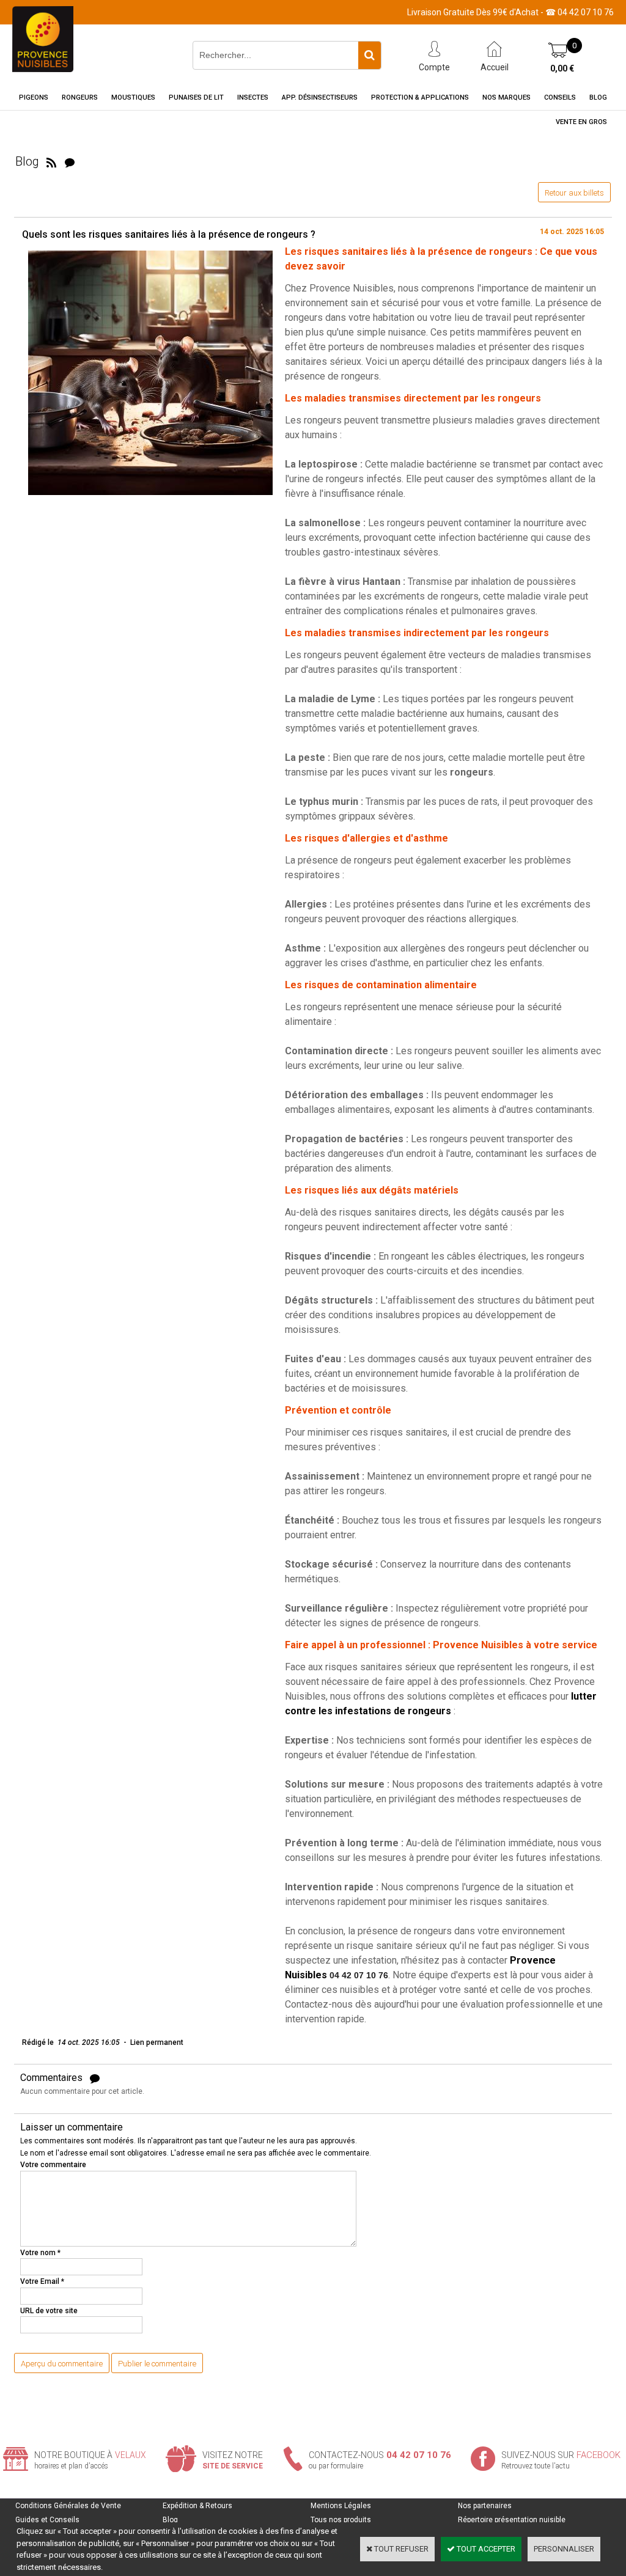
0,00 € (562, 68)
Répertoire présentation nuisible (512, 2520)
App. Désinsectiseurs (320, 97)
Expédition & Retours (197, 2506)
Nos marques (506, 97)
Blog (598, 97)
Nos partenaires (485, 2506)
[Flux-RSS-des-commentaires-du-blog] (70, 161)
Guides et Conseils (47, 2520)
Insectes (253, 97)
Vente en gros (581, 122)
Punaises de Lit (196, 97)
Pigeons (34, 97)
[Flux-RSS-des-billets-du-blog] (51, 161)
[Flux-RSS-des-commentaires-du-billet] (95, 2078)
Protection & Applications (420, 97)
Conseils (560, 97)
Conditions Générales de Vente (68, 2506)
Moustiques (133, 97)
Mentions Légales (341, 2506)
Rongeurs (80, 97)
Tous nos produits (341, 2520)
